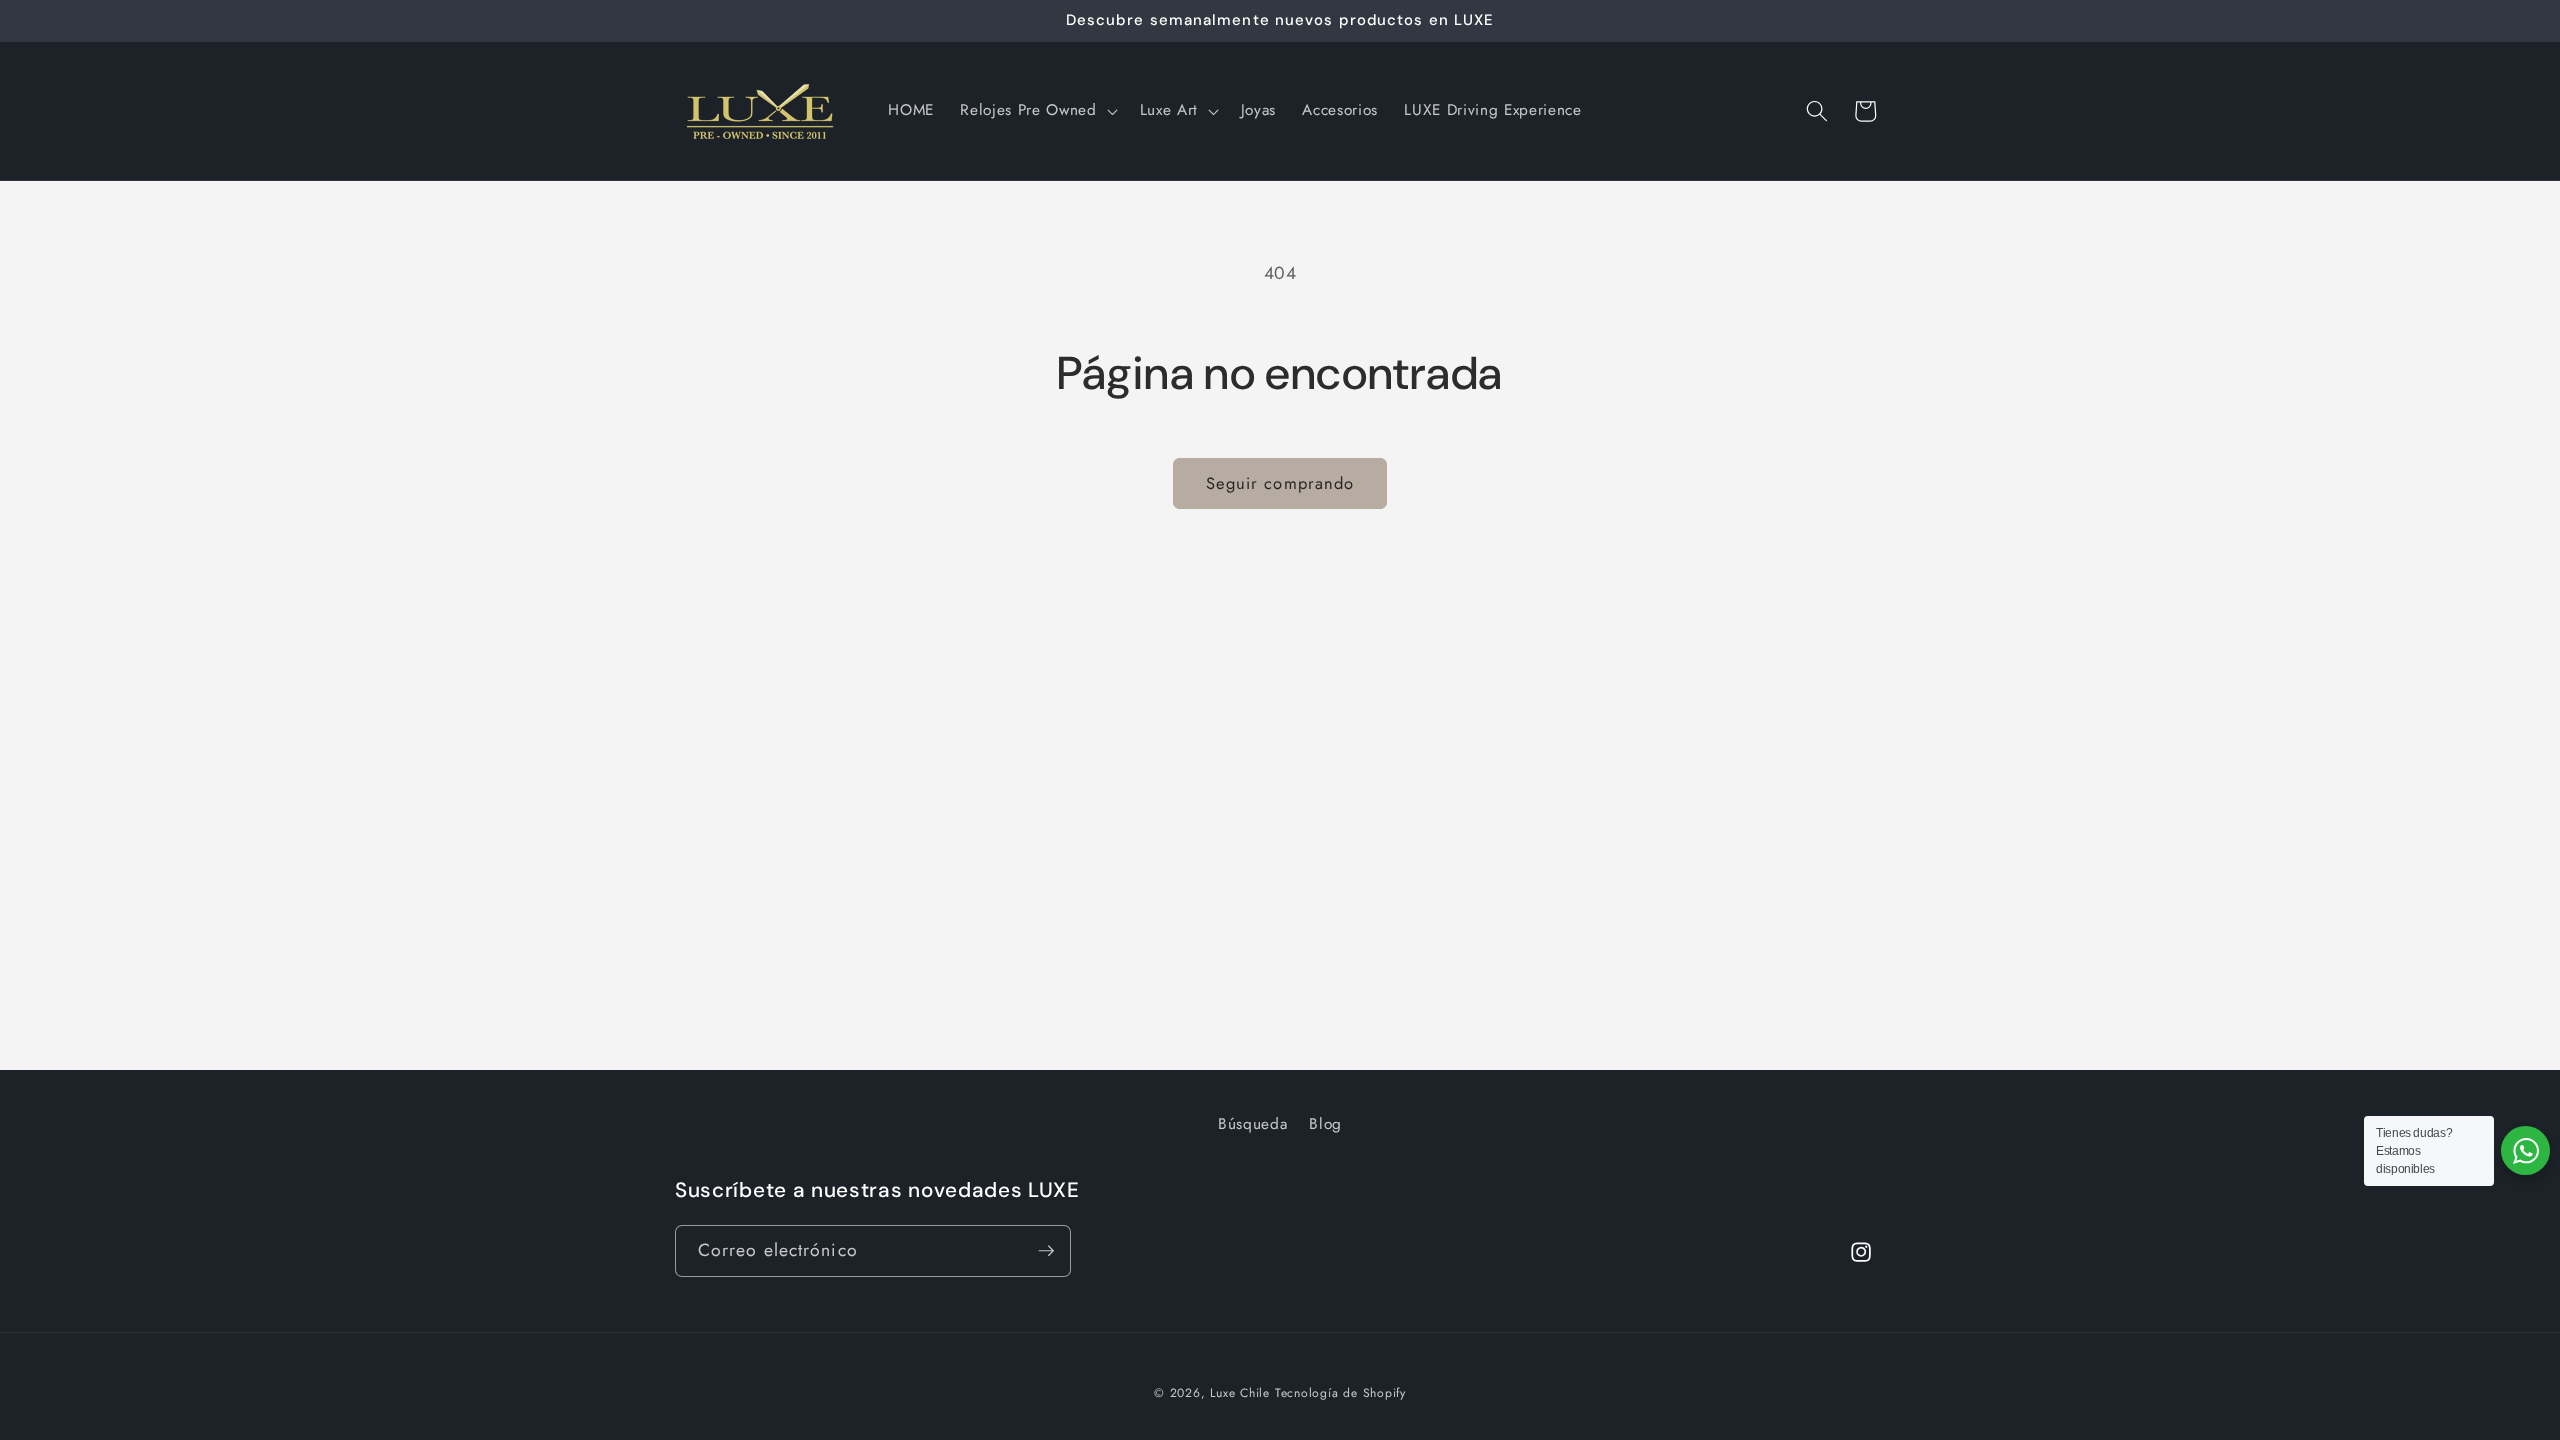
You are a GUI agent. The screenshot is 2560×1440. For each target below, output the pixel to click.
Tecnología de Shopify (1340, 1393)
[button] (1036, 111)
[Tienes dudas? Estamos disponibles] (2525, 1150)
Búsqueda (1252, 1124)
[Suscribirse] (1046, 1251)
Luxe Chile (1240, 1393)
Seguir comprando (1280, 483)
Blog (1325, 1124)
